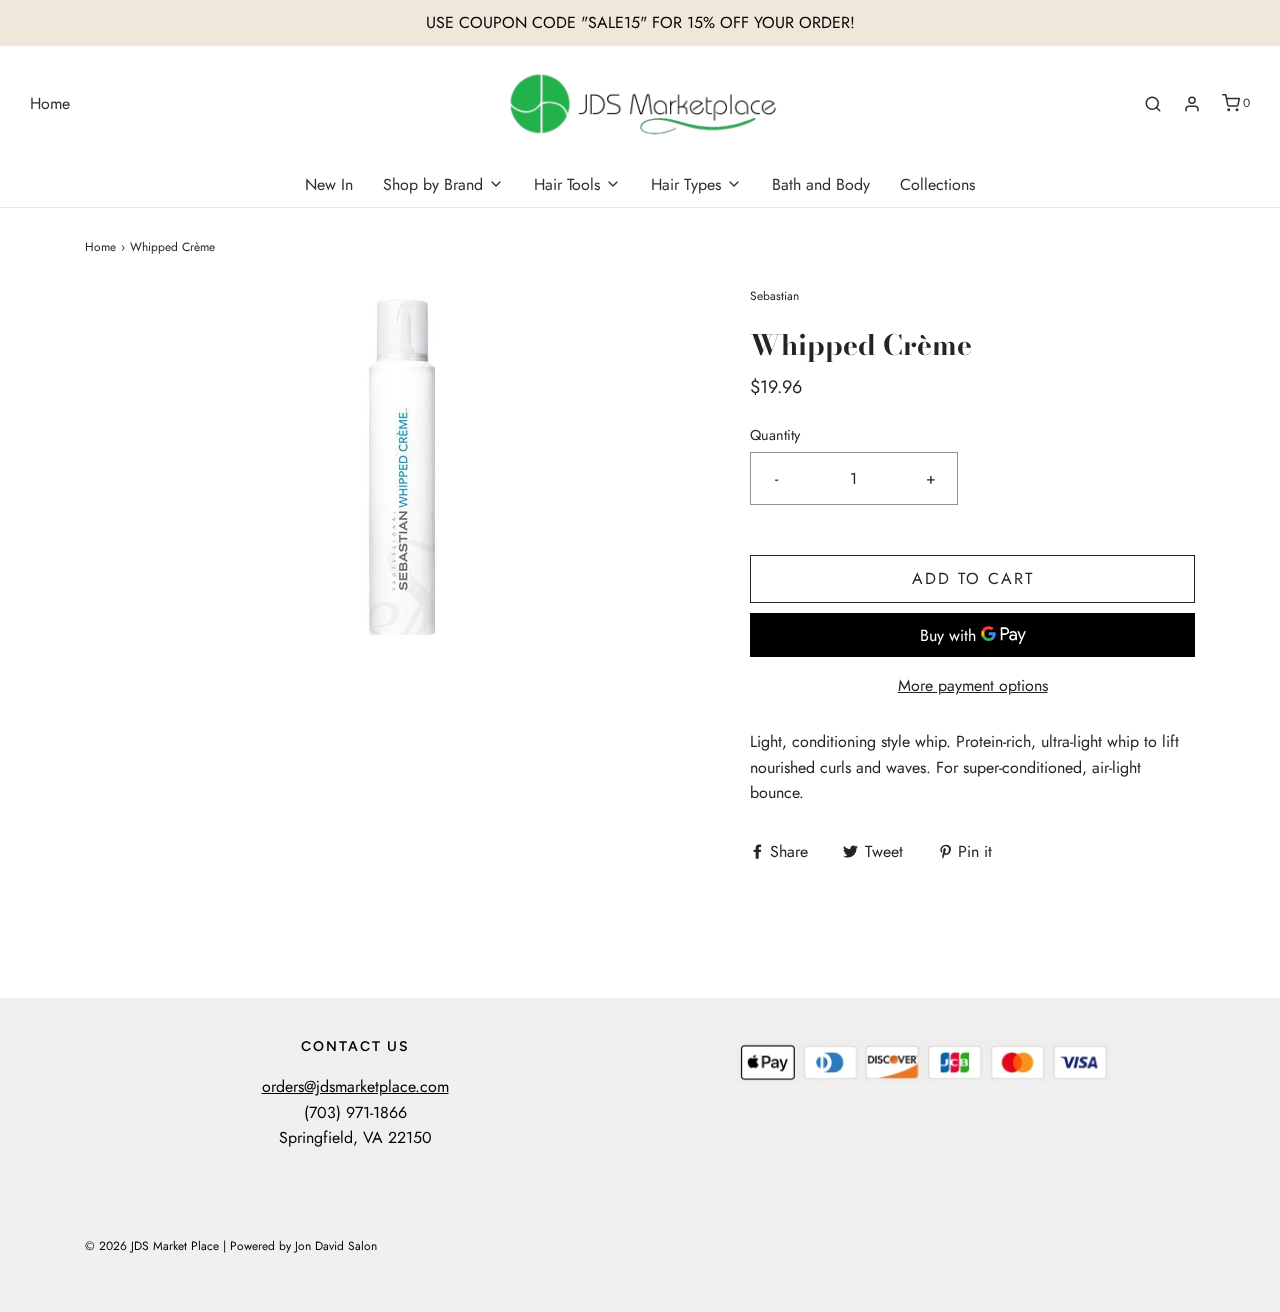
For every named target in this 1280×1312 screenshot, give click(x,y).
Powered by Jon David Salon (303, 1246)
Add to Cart (973, 578)
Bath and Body (821, 184)
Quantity (775, 435)
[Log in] (1192, 104)
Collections (937, 184)
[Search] (1153, 104)
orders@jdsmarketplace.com (355, 1086)
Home (50, 103)
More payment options (973, 685)
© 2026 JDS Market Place (152, 1246)
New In (329, 184)
